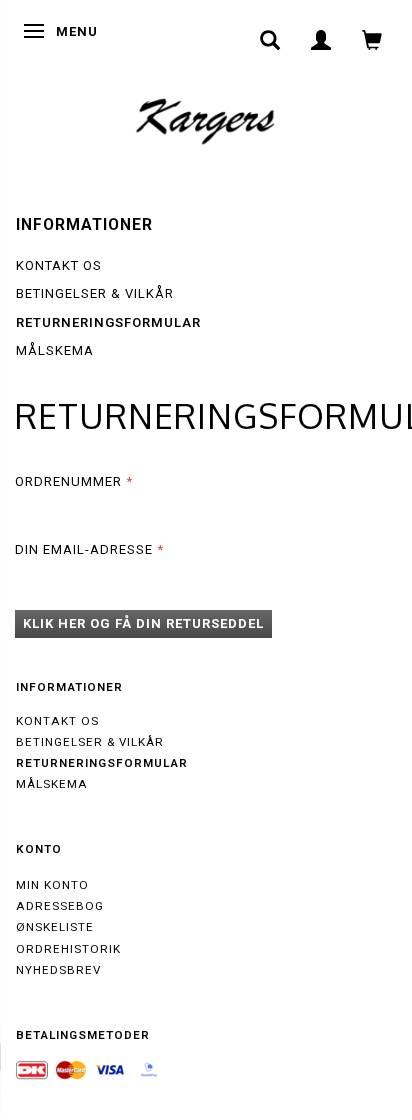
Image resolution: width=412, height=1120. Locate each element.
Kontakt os (59, 265)
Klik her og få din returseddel (143, 623)
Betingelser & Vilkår (95, 293)
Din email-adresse (84, 549)
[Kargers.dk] (206, 119)
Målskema (55, 350)
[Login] (321, 40)
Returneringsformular (108, 322)
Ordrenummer (68, 481)
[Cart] (372, 40)
